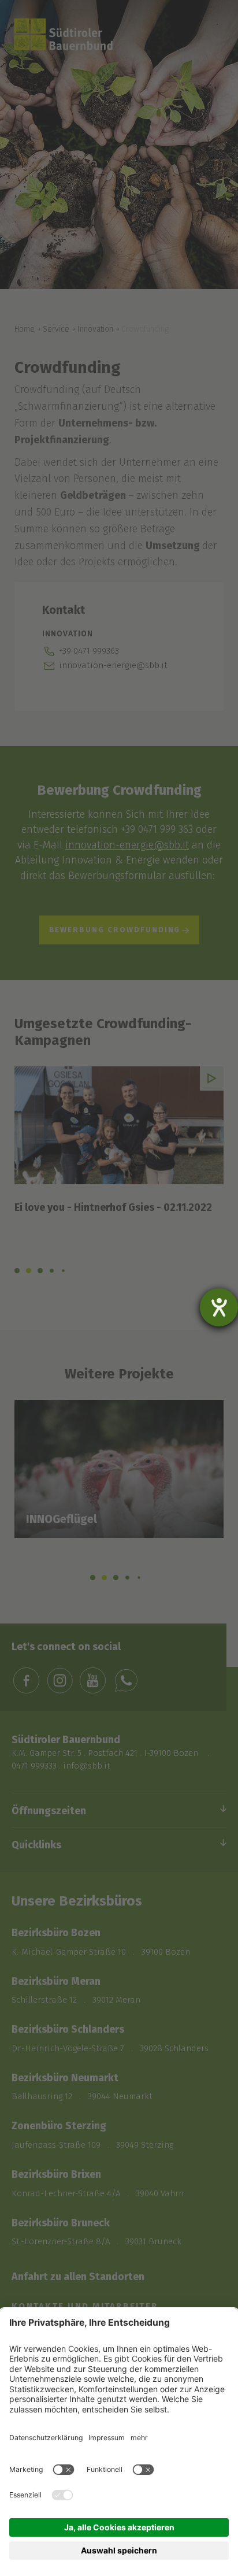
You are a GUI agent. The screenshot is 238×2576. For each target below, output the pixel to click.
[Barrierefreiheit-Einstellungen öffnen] (219, 1307)
